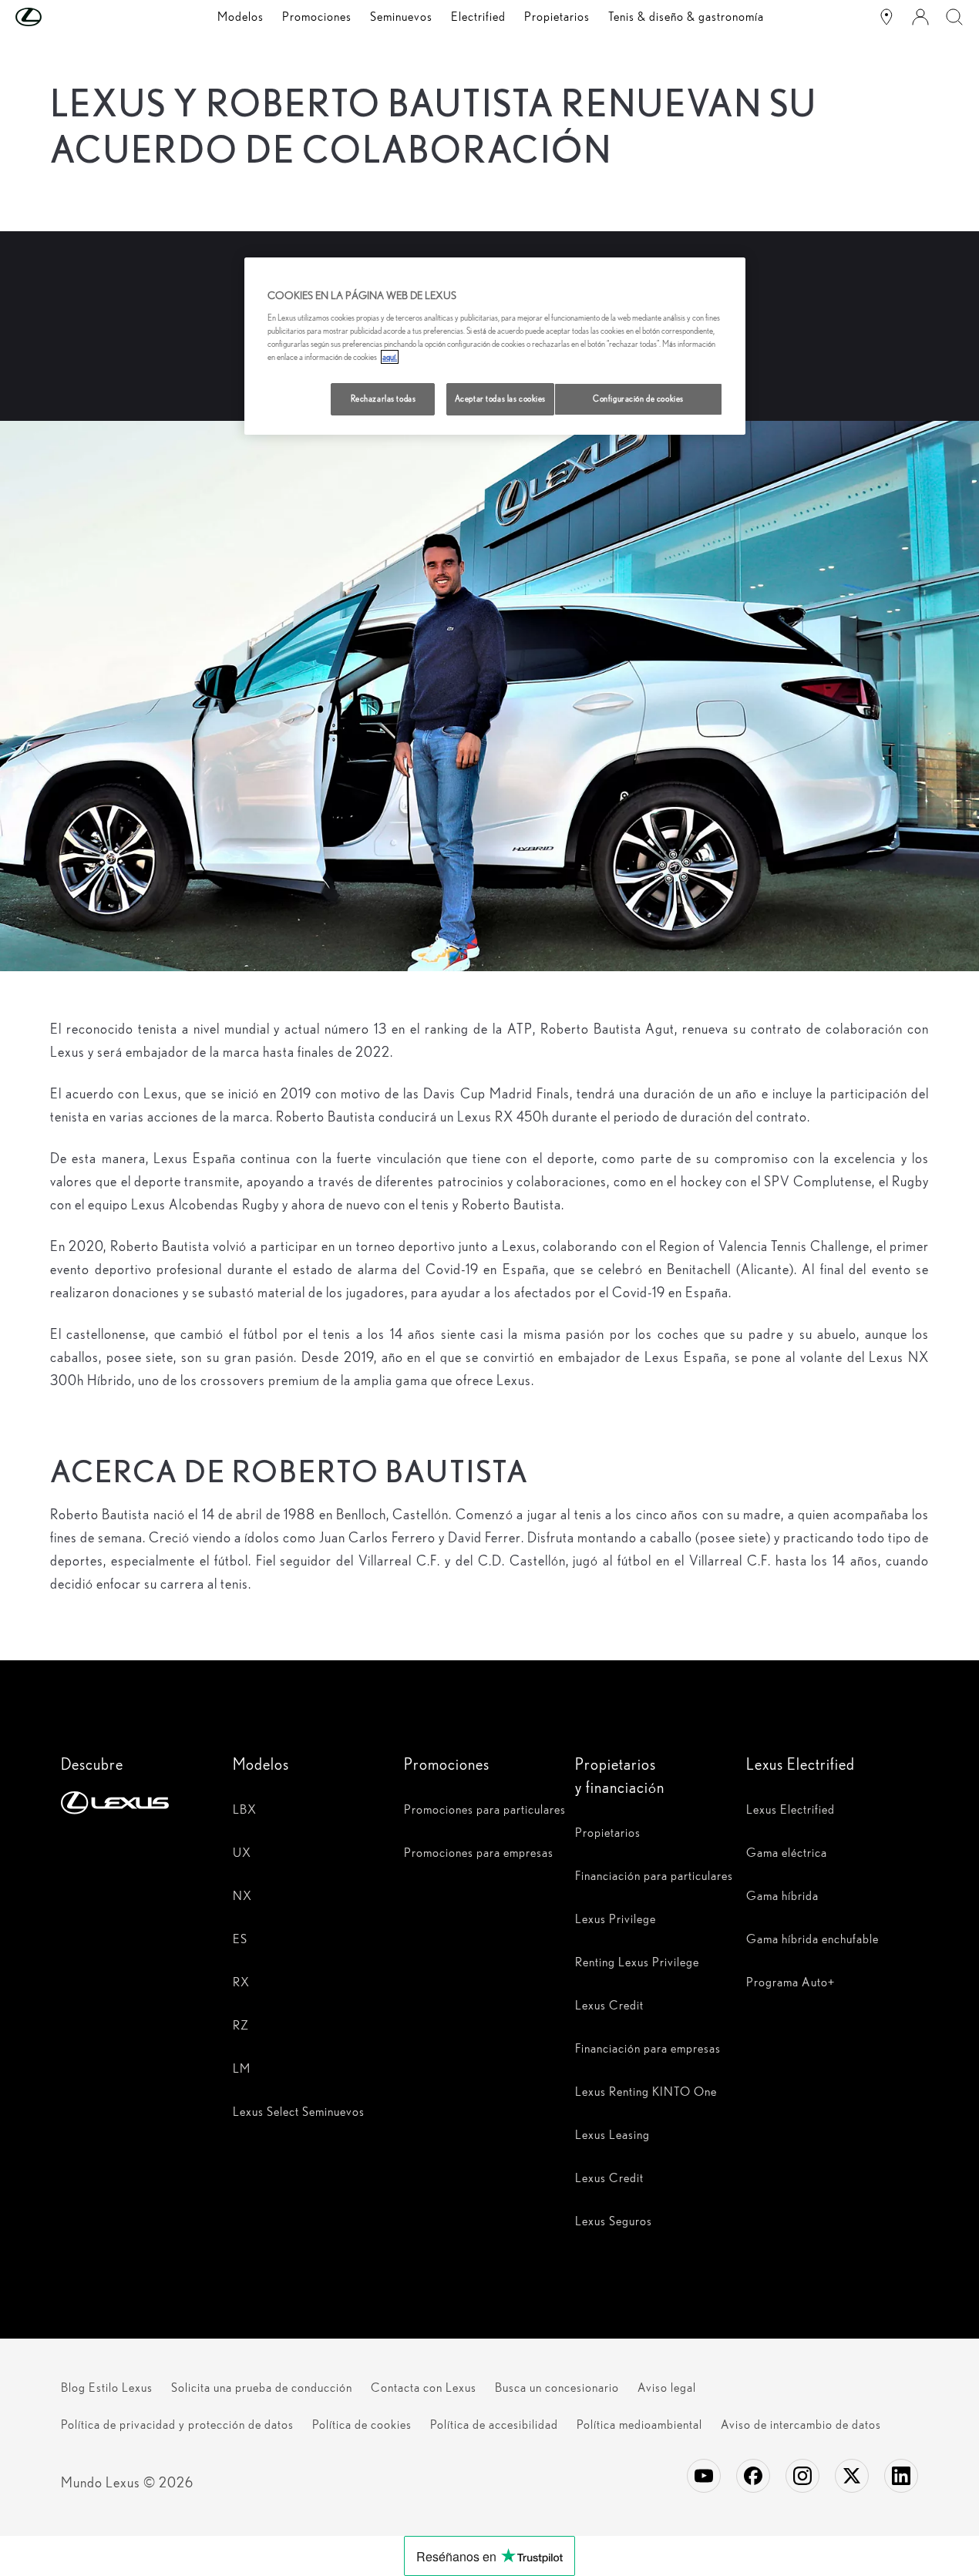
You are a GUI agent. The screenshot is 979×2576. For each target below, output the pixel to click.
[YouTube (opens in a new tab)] (704, 2476)
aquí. (390, 357)
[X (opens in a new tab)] (852, 2476)
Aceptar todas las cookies (500, 399)
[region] (495, 346)
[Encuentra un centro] (886, 17)
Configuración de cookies (638, 399)
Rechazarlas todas (384, 399)
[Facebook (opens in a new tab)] (753, 2476)
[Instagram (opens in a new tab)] (802, 2476)
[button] (59, 17)
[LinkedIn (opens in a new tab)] (901, 2476)
